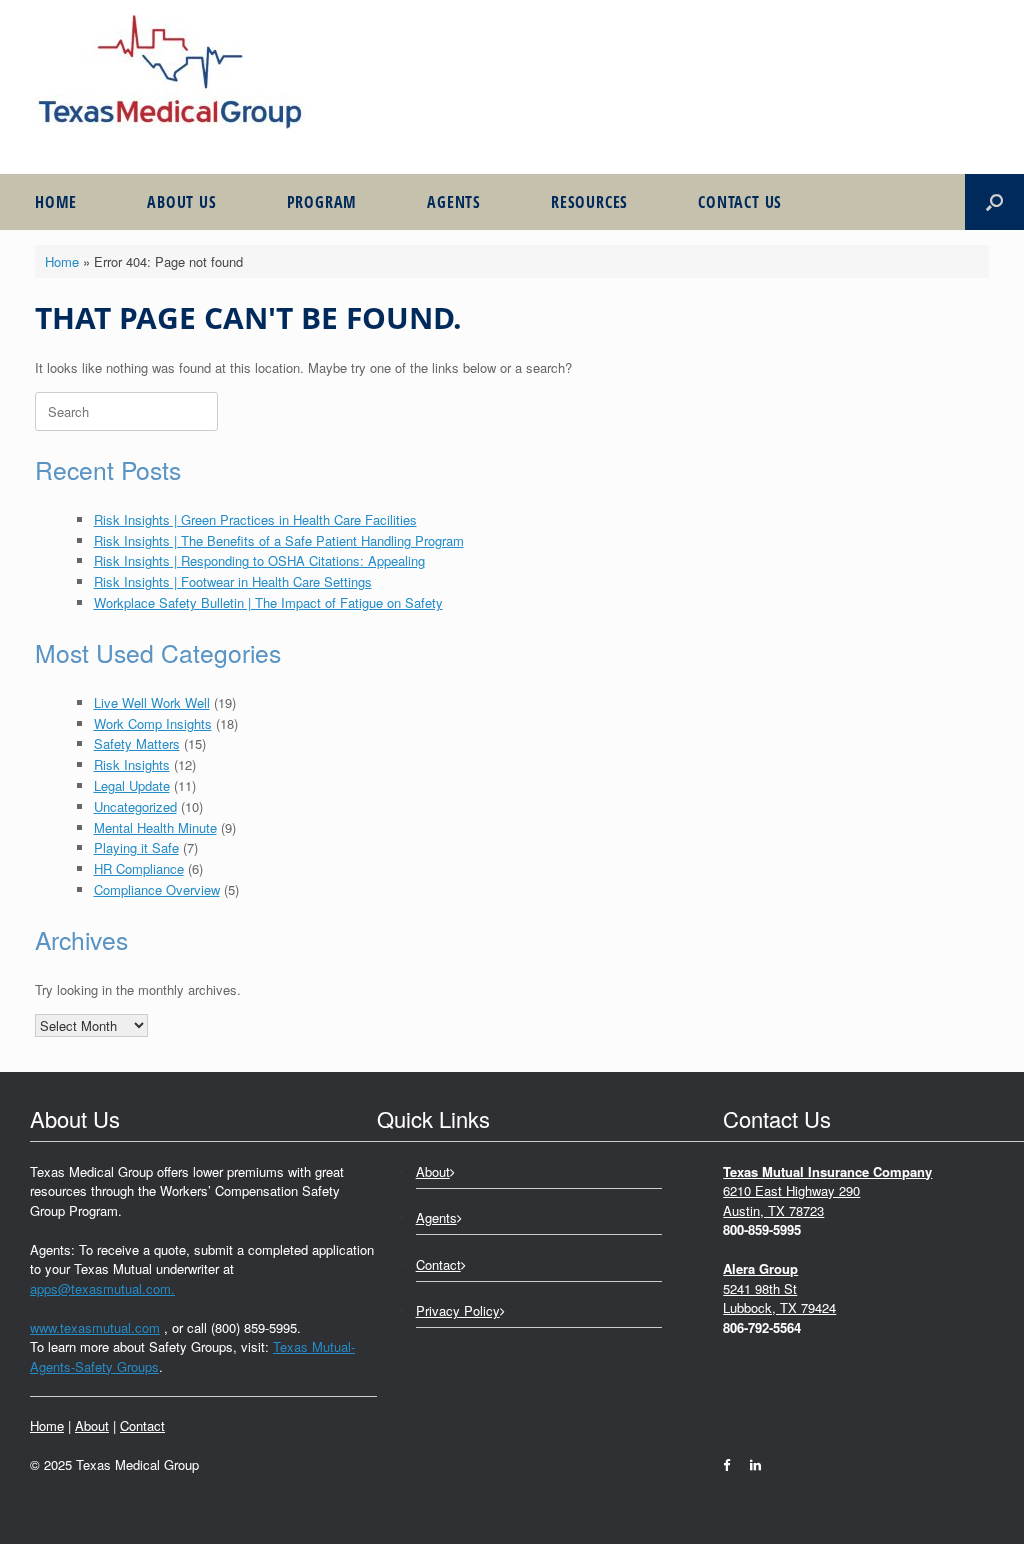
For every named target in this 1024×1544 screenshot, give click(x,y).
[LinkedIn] (750, 1464)
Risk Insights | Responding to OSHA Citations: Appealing (259, 560)
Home (56, 202)
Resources (589, 202)
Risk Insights (132, 764)
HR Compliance (139, 868)
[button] (994, 202)
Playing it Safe (136, 847)
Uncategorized (135, 806)
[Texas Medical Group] (170, 72)
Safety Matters (137, 743)
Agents (454, 202)
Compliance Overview (157, 889)
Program (322, 202)
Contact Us (740, 202)
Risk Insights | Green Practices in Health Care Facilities (255, 519)
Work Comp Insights (153, 723)
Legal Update (132, 785)
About (92, 1425)
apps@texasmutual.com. (102, 1288)
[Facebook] (731, 1464)
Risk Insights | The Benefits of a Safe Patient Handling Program (279, 540)
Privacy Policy (458, 1310)
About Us (181, 202)
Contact (142, 1425)
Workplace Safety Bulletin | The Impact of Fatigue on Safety (268, 602)
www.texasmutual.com (95, 1327)
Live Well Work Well (152, 702)
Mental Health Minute (155, 827)
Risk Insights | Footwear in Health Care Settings (233, 581)
